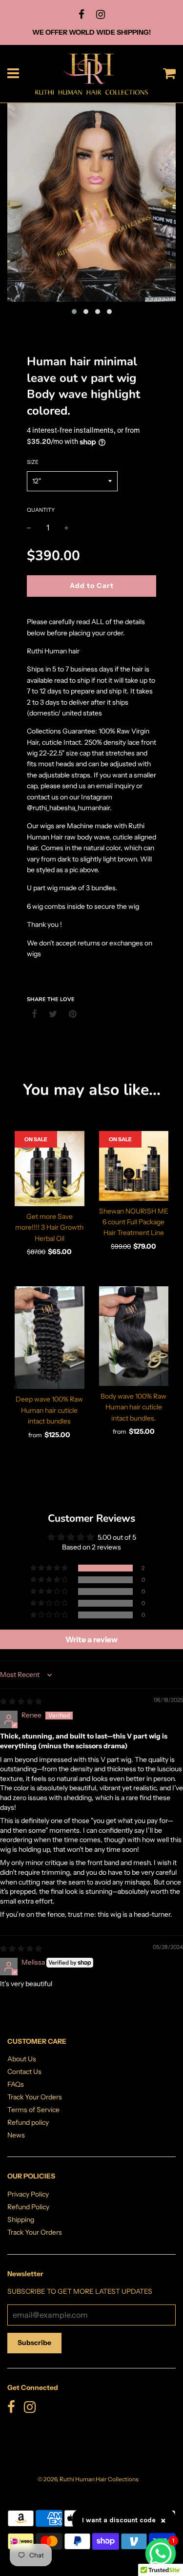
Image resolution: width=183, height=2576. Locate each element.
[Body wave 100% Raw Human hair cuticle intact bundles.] (134, 1336)
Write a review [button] (91, 1639)
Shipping (21, 2220)
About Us (22, 2059)
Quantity (41, 510)
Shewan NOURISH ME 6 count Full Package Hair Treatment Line (134, 1222)
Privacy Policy (28, 2194)
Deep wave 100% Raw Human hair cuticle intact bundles (49, 1410)
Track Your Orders (35, 2097)
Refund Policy (28, 2207)
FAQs (16, 2084)
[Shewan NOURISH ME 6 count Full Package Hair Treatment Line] (134, 1166)
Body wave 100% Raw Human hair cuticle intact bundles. (133, 1407)
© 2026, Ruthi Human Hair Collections (88, 2479)
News (16, 2135)
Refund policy (28, 2122)
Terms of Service (33, 2110)
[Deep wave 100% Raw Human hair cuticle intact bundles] (50, 1338)
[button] (50, 1568)
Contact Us (24, 2072)
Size (33, 462)
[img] (21, 1701)
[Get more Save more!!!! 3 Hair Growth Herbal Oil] (50, 1169)
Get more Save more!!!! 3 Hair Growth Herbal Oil (49, 1227)
